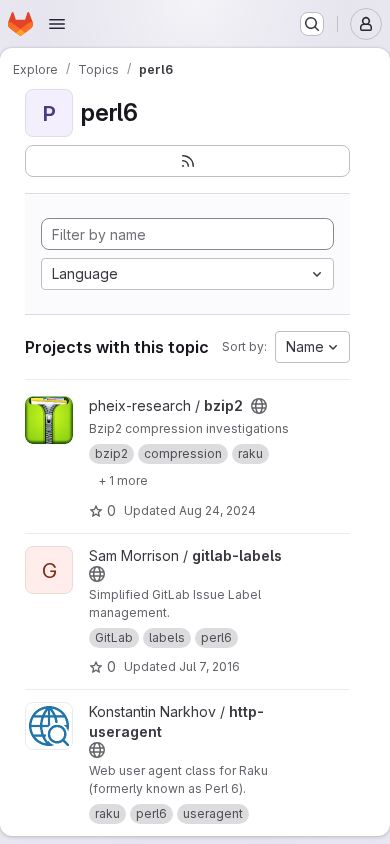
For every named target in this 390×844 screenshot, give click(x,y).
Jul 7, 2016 (209, 666)
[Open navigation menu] (57, 24)
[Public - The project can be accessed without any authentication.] (259, 406)
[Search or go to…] (312, 24)
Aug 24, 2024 (217, 510)
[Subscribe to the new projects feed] (187, 161)
